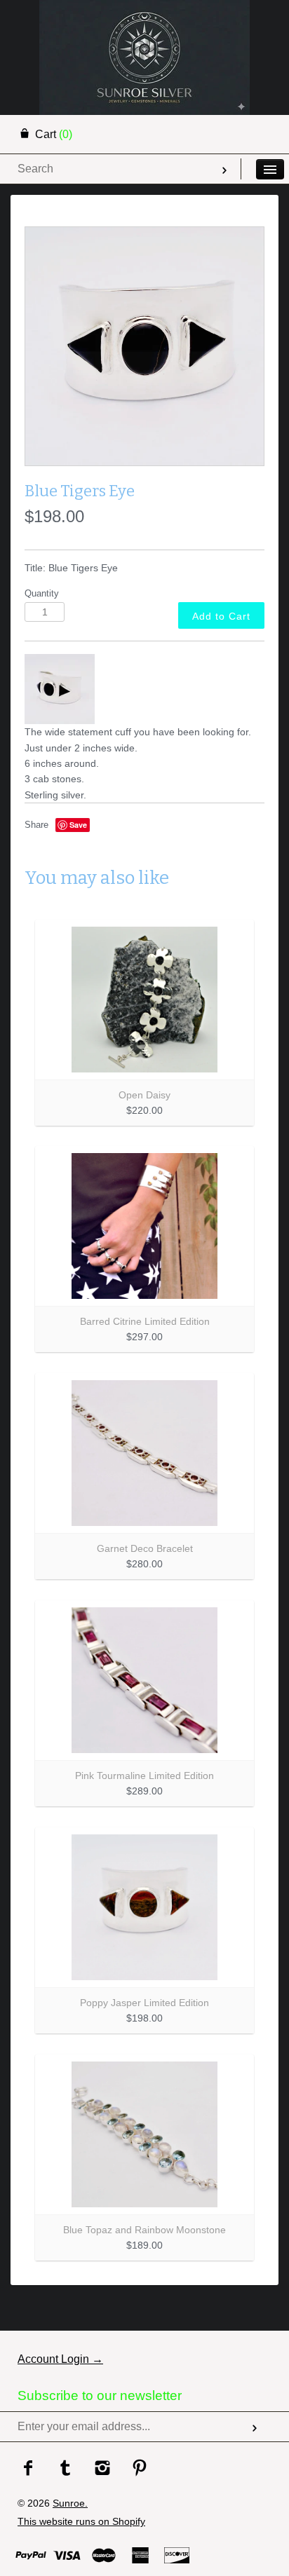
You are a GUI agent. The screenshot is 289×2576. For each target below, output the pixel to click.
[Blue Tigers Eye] (144, 346)
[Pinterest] (140, 2469)
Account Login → (60, 2359)
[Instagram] (103, 2469)
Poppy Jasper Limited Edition (144, 2003)
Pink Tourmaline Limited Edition (144, 1776)
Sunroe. (70, 2503)
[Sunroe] (144, 18)
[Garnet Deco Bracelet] (144, 1453)
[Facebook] (28, 2469)
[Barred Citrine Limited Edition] (144, 1226)
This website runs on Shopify (81, 2521)
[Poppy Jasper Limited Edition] (144, 1907)
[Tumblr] (66, 2469)
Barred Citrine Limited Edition (145, 1321)
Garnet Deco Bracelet (145, 1548)
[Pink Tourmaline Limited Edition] (144, 1680)
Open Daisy (144, 1095)
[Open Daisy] (144, 1000)
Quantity (42, 594)
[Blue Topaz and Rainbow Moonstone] (144, 2134)
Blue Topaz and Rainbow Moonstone (144, 2230)
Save (78, 825)
